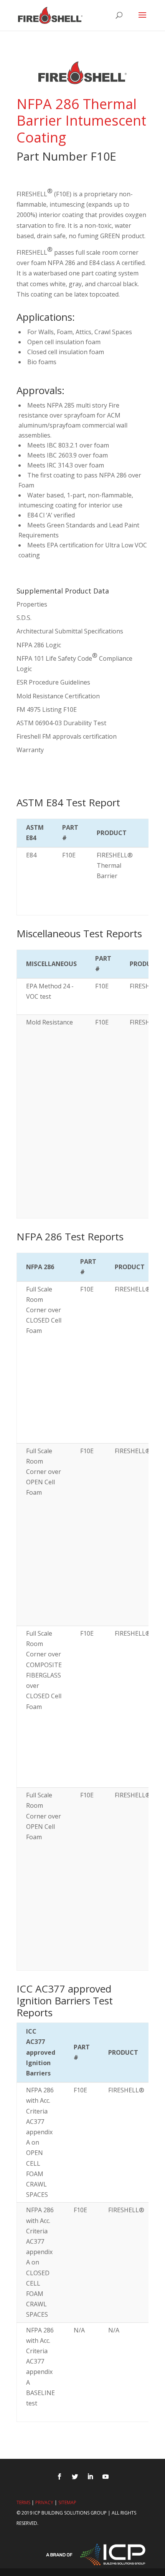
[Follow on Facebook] (59, 2477)
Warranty (30, 750)
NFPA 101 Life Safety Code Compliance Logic (74, 662)
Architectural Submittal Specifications (70, 631)
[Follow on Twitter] (75, 2477)
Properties (32, 604)
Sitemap (67, 2502)
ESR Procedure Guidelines (53, 682)
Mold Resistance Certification (58, 696)
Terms (23, 2502)
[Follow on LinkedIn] (90, 2477)
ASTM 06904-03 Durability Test (61, 723)
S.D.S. (24, 618)
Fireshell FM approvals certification (67, 736)
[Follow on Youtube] (106, 2477)
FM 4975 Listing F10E (47, 709)
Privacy (44, 2502)
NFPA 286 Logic (39, 645)
